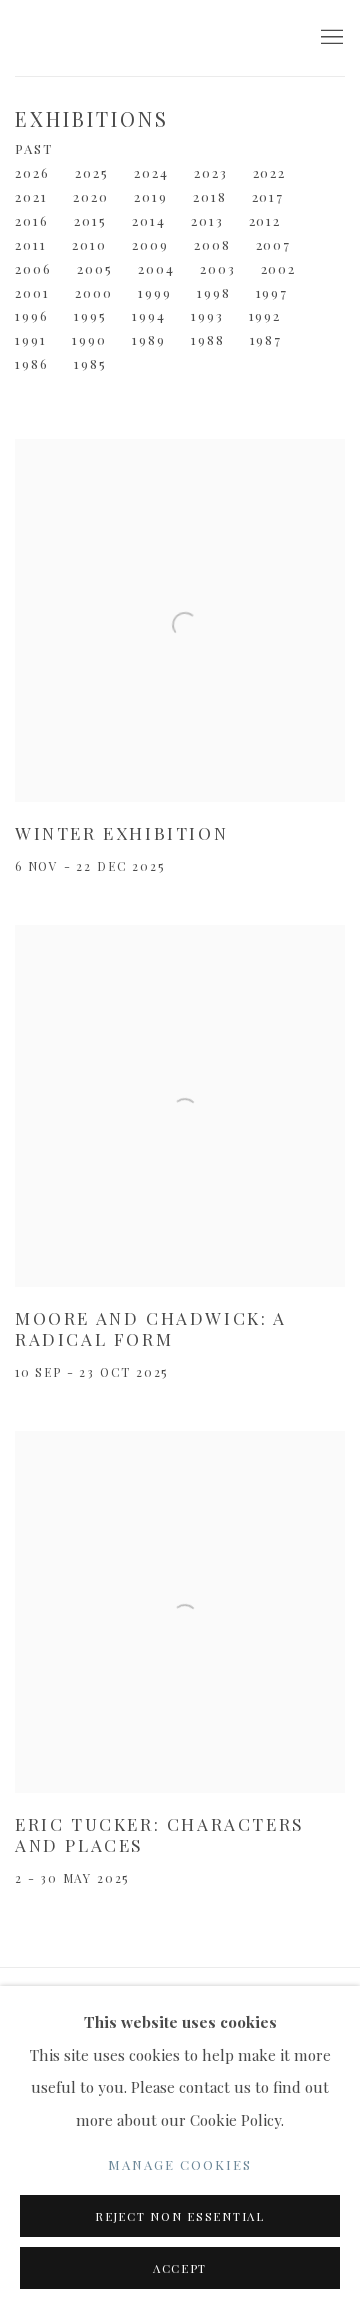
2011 (31, 244)
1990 (89, 339)
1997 (272, 292)
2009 (150, 244)
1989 (149, 339)
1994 (149, 315)
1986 (32, 363)
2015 (90, 220)
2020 (91, 196)
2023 (211, 172)
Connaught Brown (150, 38)
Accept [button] (180, 2268)
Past (34, 148)
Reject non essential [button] (180, 2216)
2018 (210, 196)
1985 (90, 363)
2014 (149, 220)
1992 (265, 315)
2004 (156, 268)
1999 (155, 292)
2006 (33, 268)
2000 (94, 292)
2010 (89, 244)
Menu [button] (330, 38)
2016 (32, 220)
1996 (32, 315)
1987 (266, 339)
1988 (208, 339)
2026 (32, 172)
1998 (214, 292)
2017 (268, 196)
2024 (151, 172)
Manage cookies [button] (180, 2164)
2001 (32, 292)
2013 (207, 220)
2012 (265, 220)
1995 (90, 315)
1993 (207, 315)
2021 (31, 196)
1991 (31, 339)
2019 (151, 196)
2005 (95, 268)
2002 (279, 268)
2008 (212, 244)
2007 (274, 244)
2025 (92, 172)
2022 (270, 172)
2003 (218, 268)
